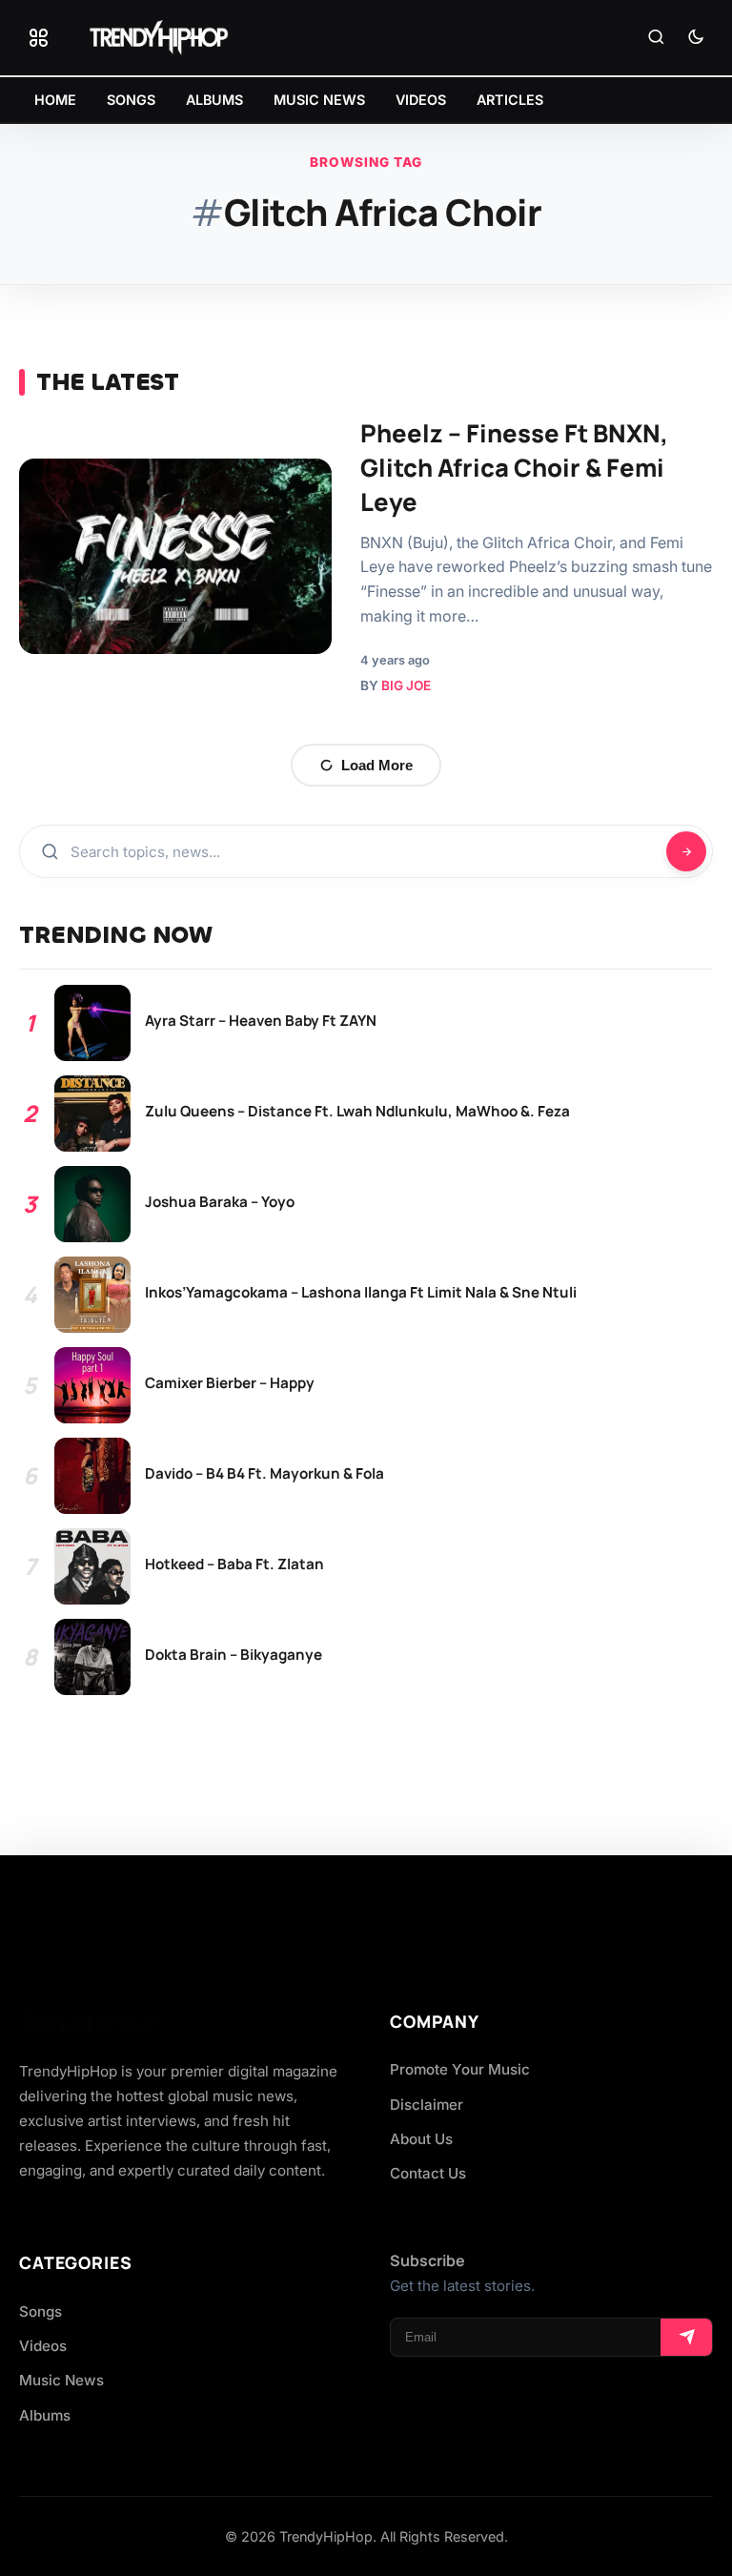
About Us (421, 2139)
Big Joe (406, 685)
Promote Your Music (460, 2069)
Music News (61, 2380)
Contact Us (428, 2173)
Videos (43, 2346)
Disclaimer (427, 2105)
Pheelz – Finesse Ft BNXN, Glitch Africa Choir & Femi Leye (514, 468)
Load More (377, 765)
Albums (45, 2415)
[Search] (656, 38)
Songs (41, 2311)
